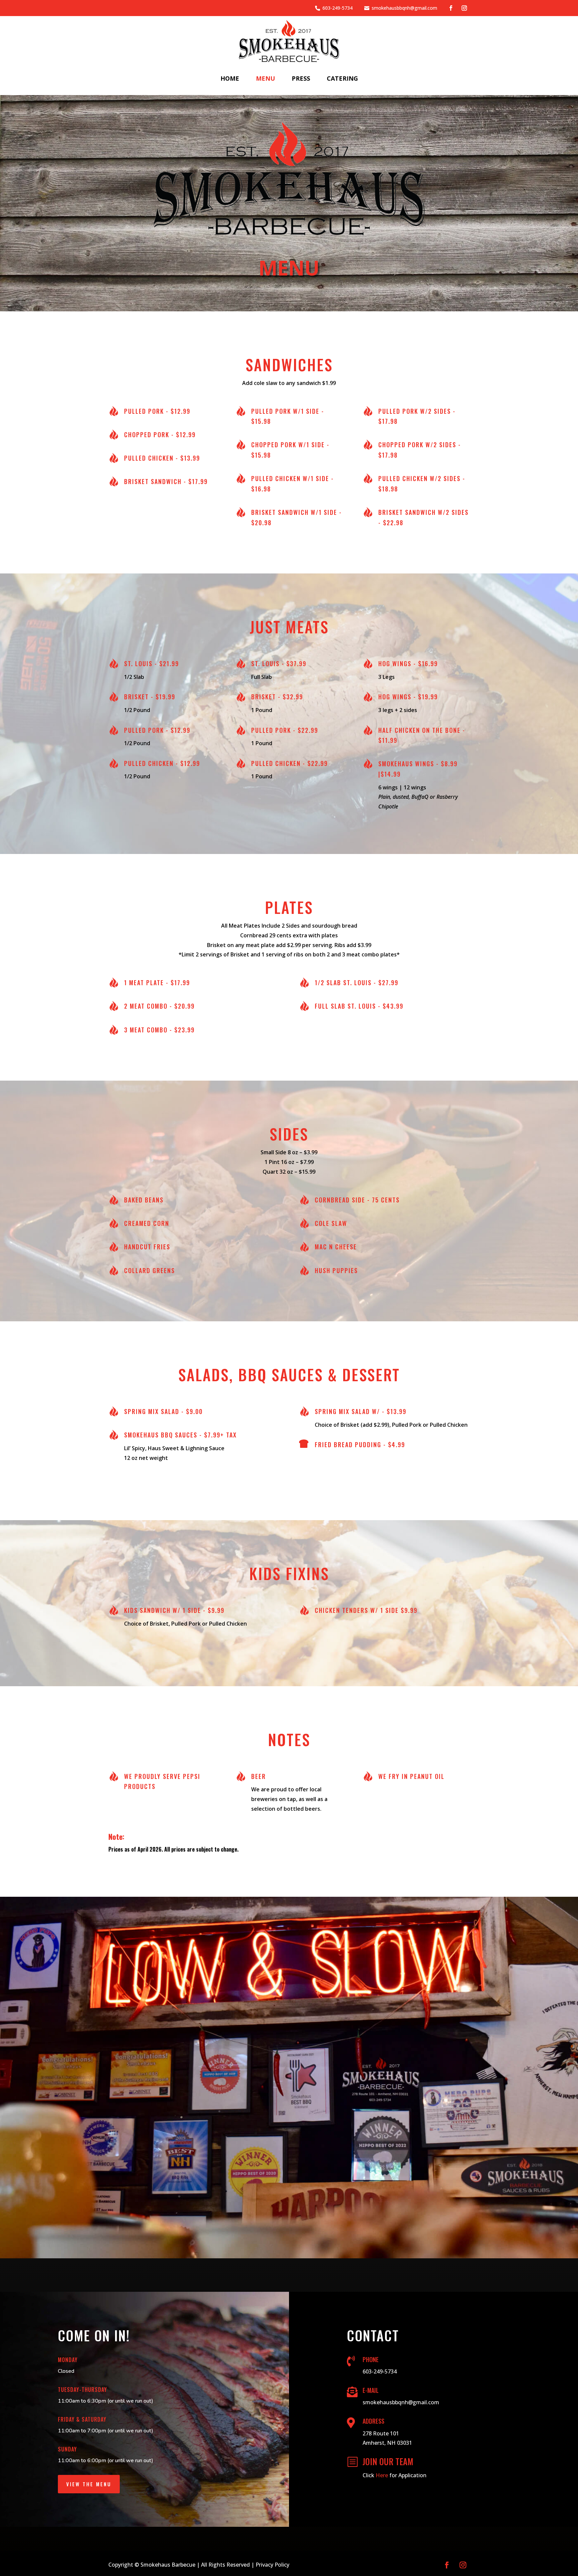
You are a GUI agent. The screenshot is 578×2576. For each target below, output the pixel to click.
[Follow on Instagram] (464, 8)
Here (382, 2475)
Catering (342, 78)
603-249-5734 (338, 8)
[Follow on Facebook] (451, 8)
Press (301, 78)
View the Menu (89, 2484)
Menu (265, 78)
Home (230, 78)
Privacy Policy (272, 2565)
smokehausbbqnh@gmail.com (404, 8)
